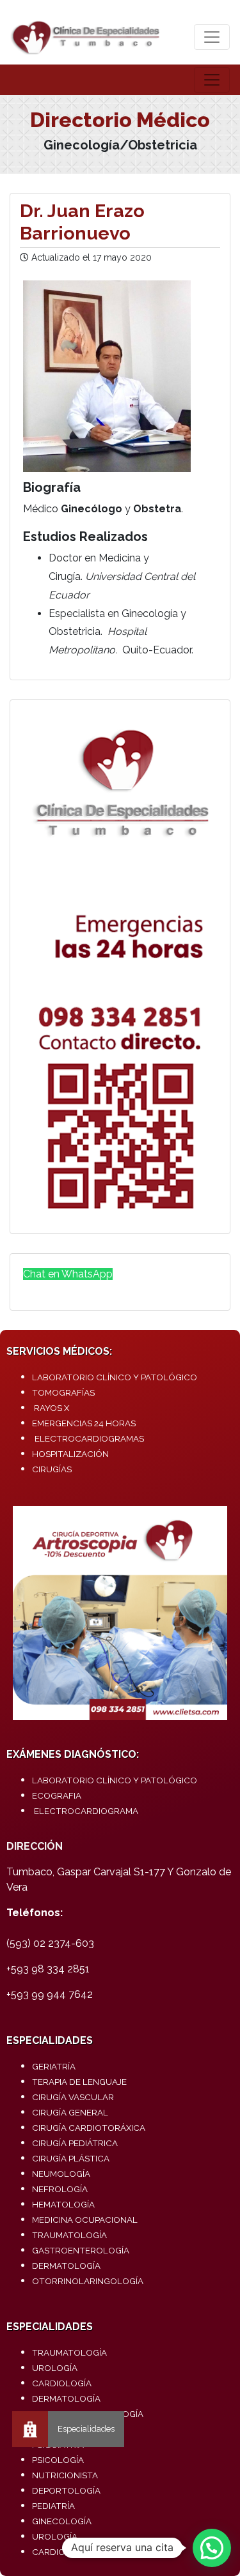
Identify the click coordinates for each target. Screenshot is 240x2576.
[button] (212, 2548)
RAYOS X (52, 1408)
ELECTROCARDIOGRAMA (86, 1811)
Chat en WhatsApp (68, 1274)
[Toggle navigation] (212, 37)
